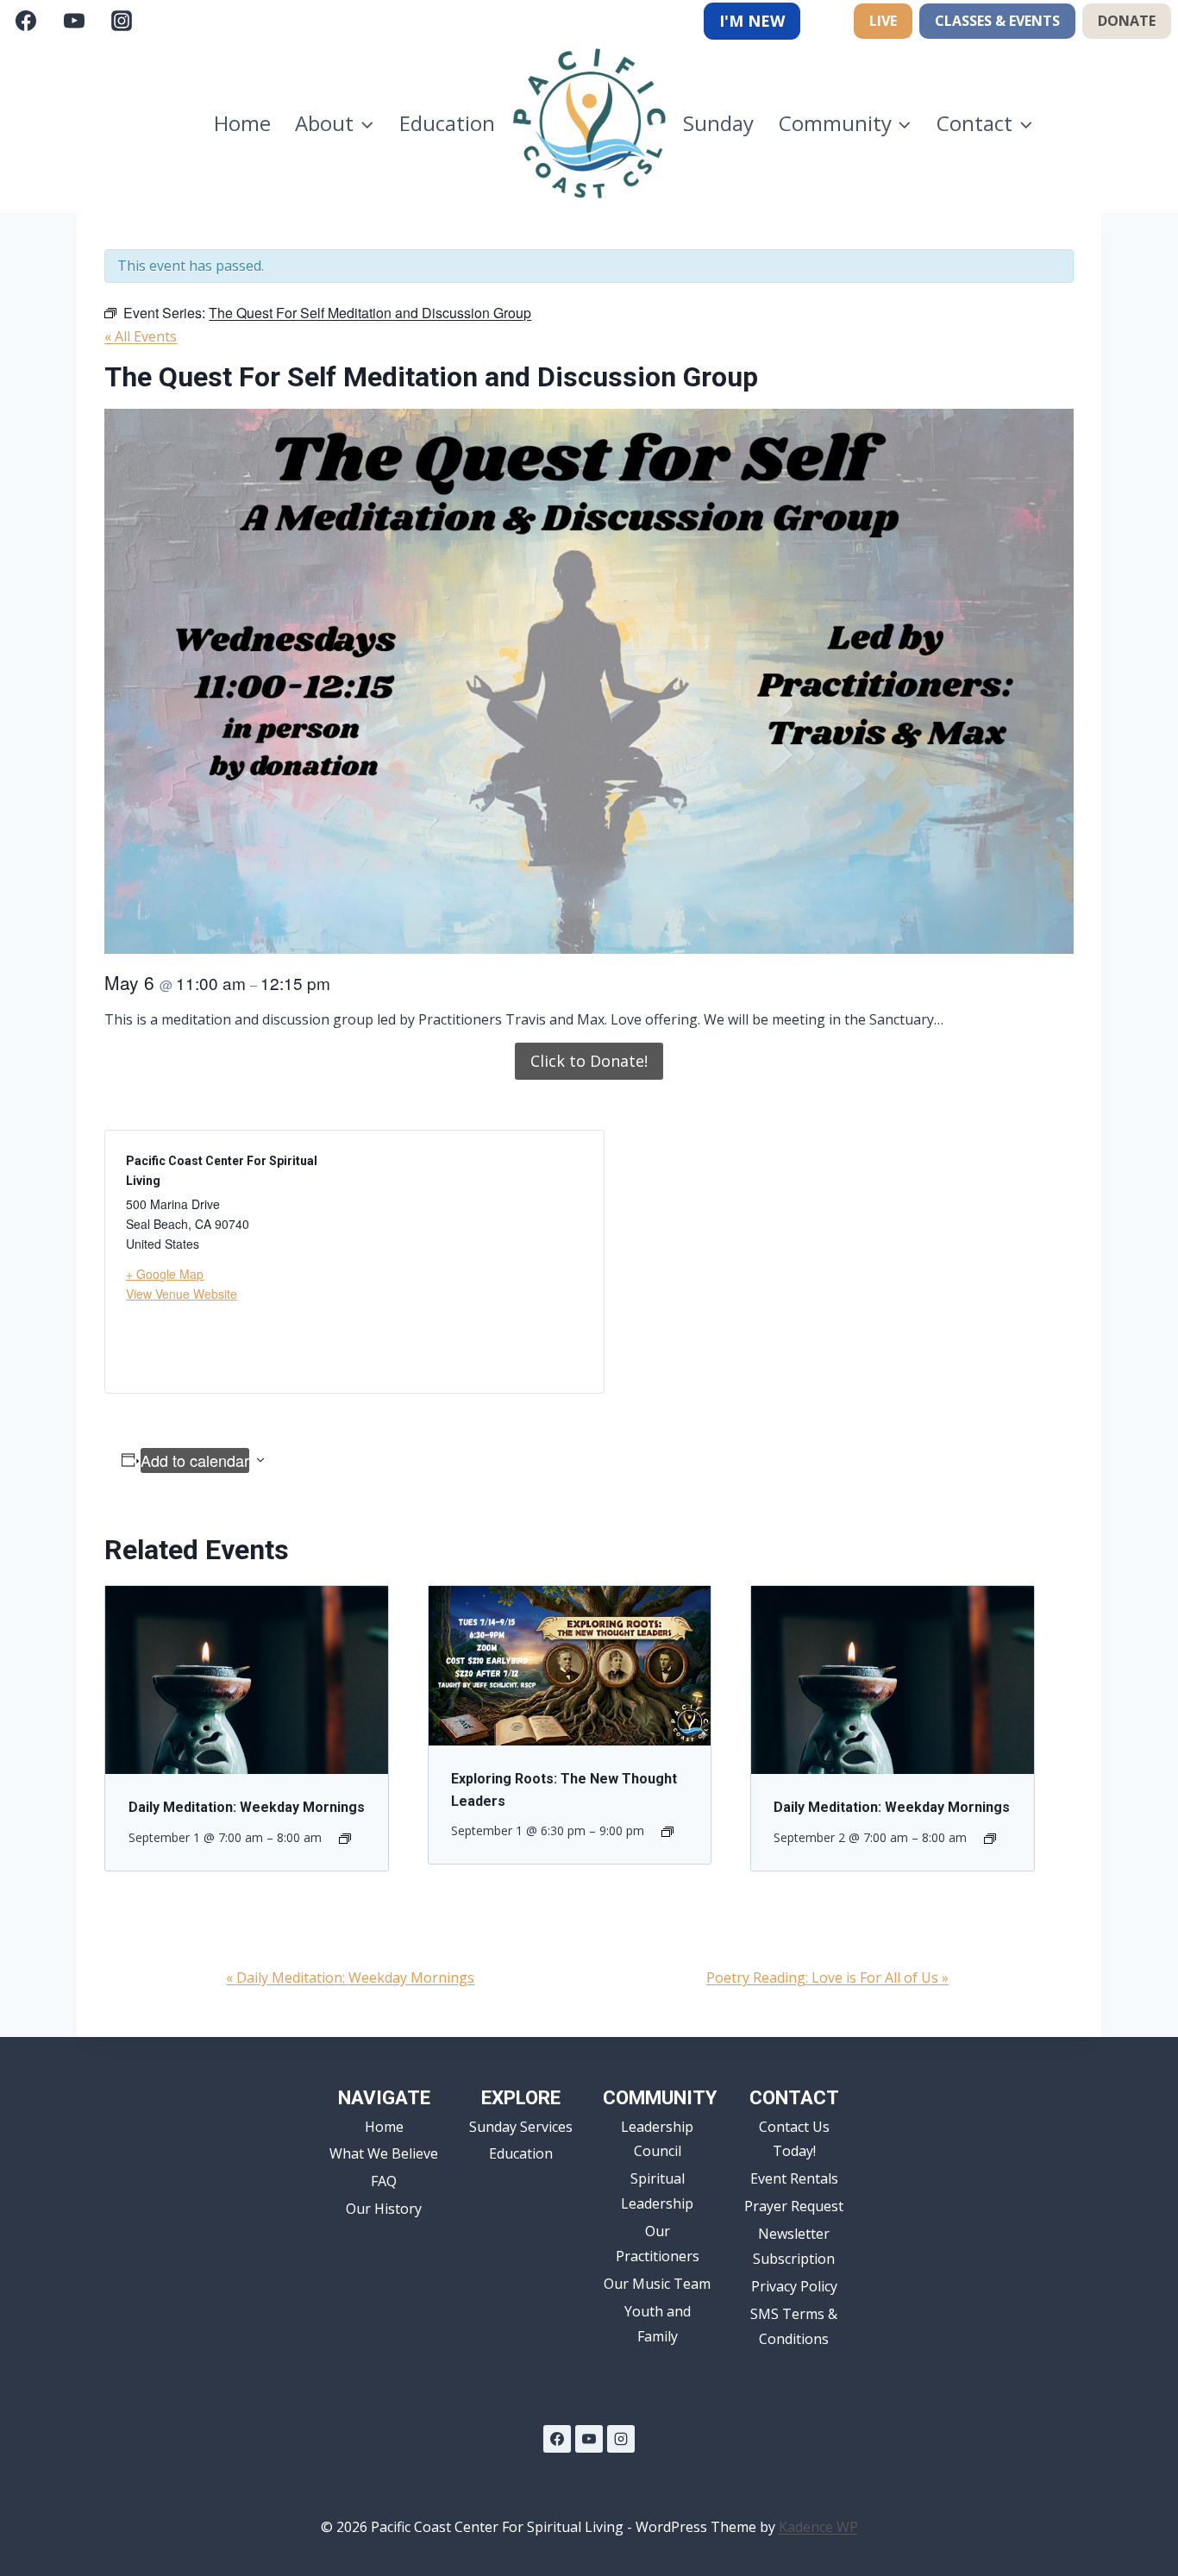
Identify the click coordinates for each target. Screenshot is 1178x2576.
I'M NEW (752, 21)
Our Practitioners (658, 2244)
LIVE (883, 21)
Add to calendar (195, 1460)
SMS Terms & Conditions (794, 2326)
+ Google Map (165, 1274)
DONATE (1127, 21)
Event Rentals (794, 2178)
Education (447, 123)
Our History (384, 2209)
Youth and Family (658, 2324)
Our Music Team (657, 2284)
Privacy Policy (794, 2286)
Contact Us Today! (794, 2139)
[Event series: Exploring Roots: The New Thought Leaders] (667, 1832)
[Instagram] (122, 21)
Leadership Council (657, 2139)
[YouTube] (74, 21)
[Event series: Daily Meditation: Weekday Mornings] (345, 1839)
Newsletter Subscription (794, 2246)
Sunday (718, 123)
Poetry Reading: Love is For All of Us (827, 1977)
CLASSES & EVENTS (997, 21)
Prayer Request (794, 2206)
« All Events (141, 336)
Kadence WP (818, 2527)
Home (242, 123)
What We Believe (384, 2153)
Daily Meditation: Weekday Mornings (247, 1807)
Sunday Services (521, 2127)
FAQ (384, 2181)
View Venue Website (182, 1294)
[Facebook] (26, 21)
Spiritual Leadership (657, 2191)
